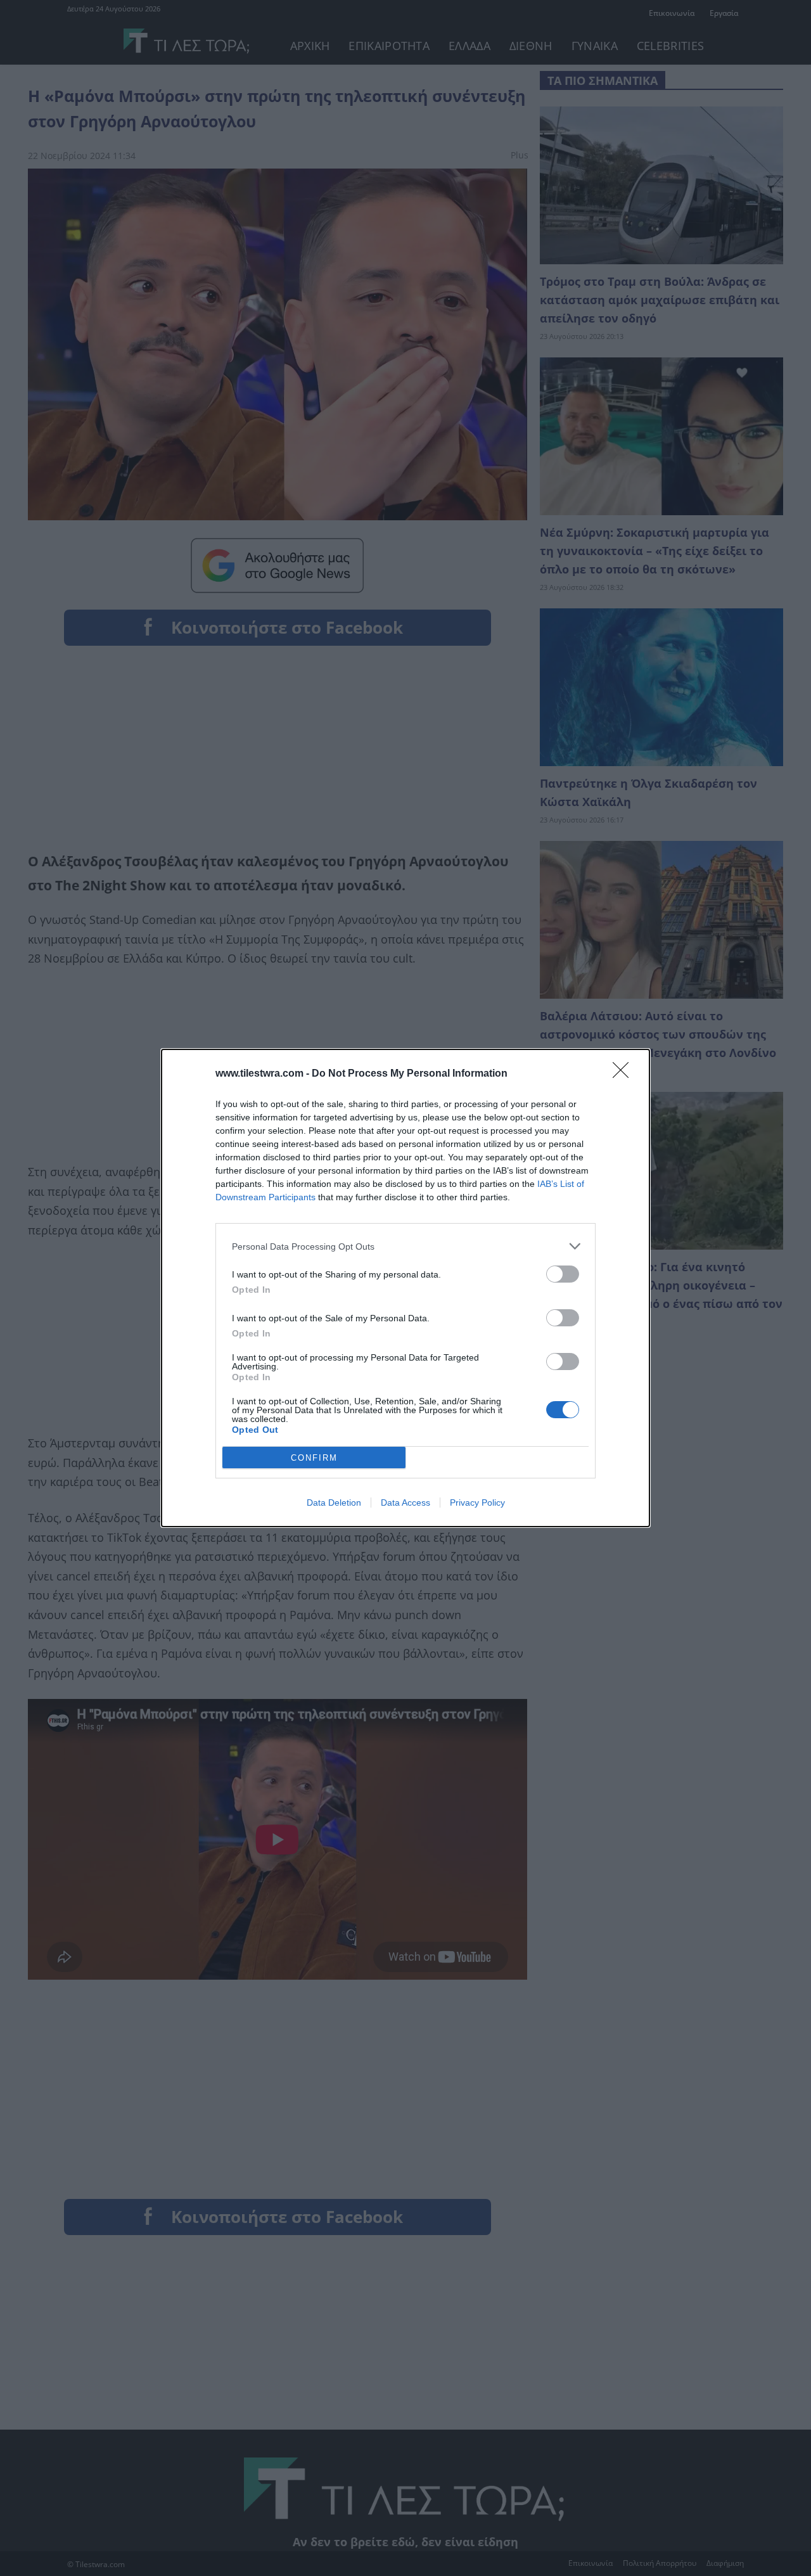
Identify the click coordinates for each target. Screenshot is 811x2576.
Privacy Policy (477, 1503)
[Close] (625, 1074)
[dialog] (405, 1288)
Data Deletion (334, 1503)
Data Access (405, 1503)
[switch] (563, 1274)
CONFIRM (314, 1458)
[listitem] (405, 1246)
